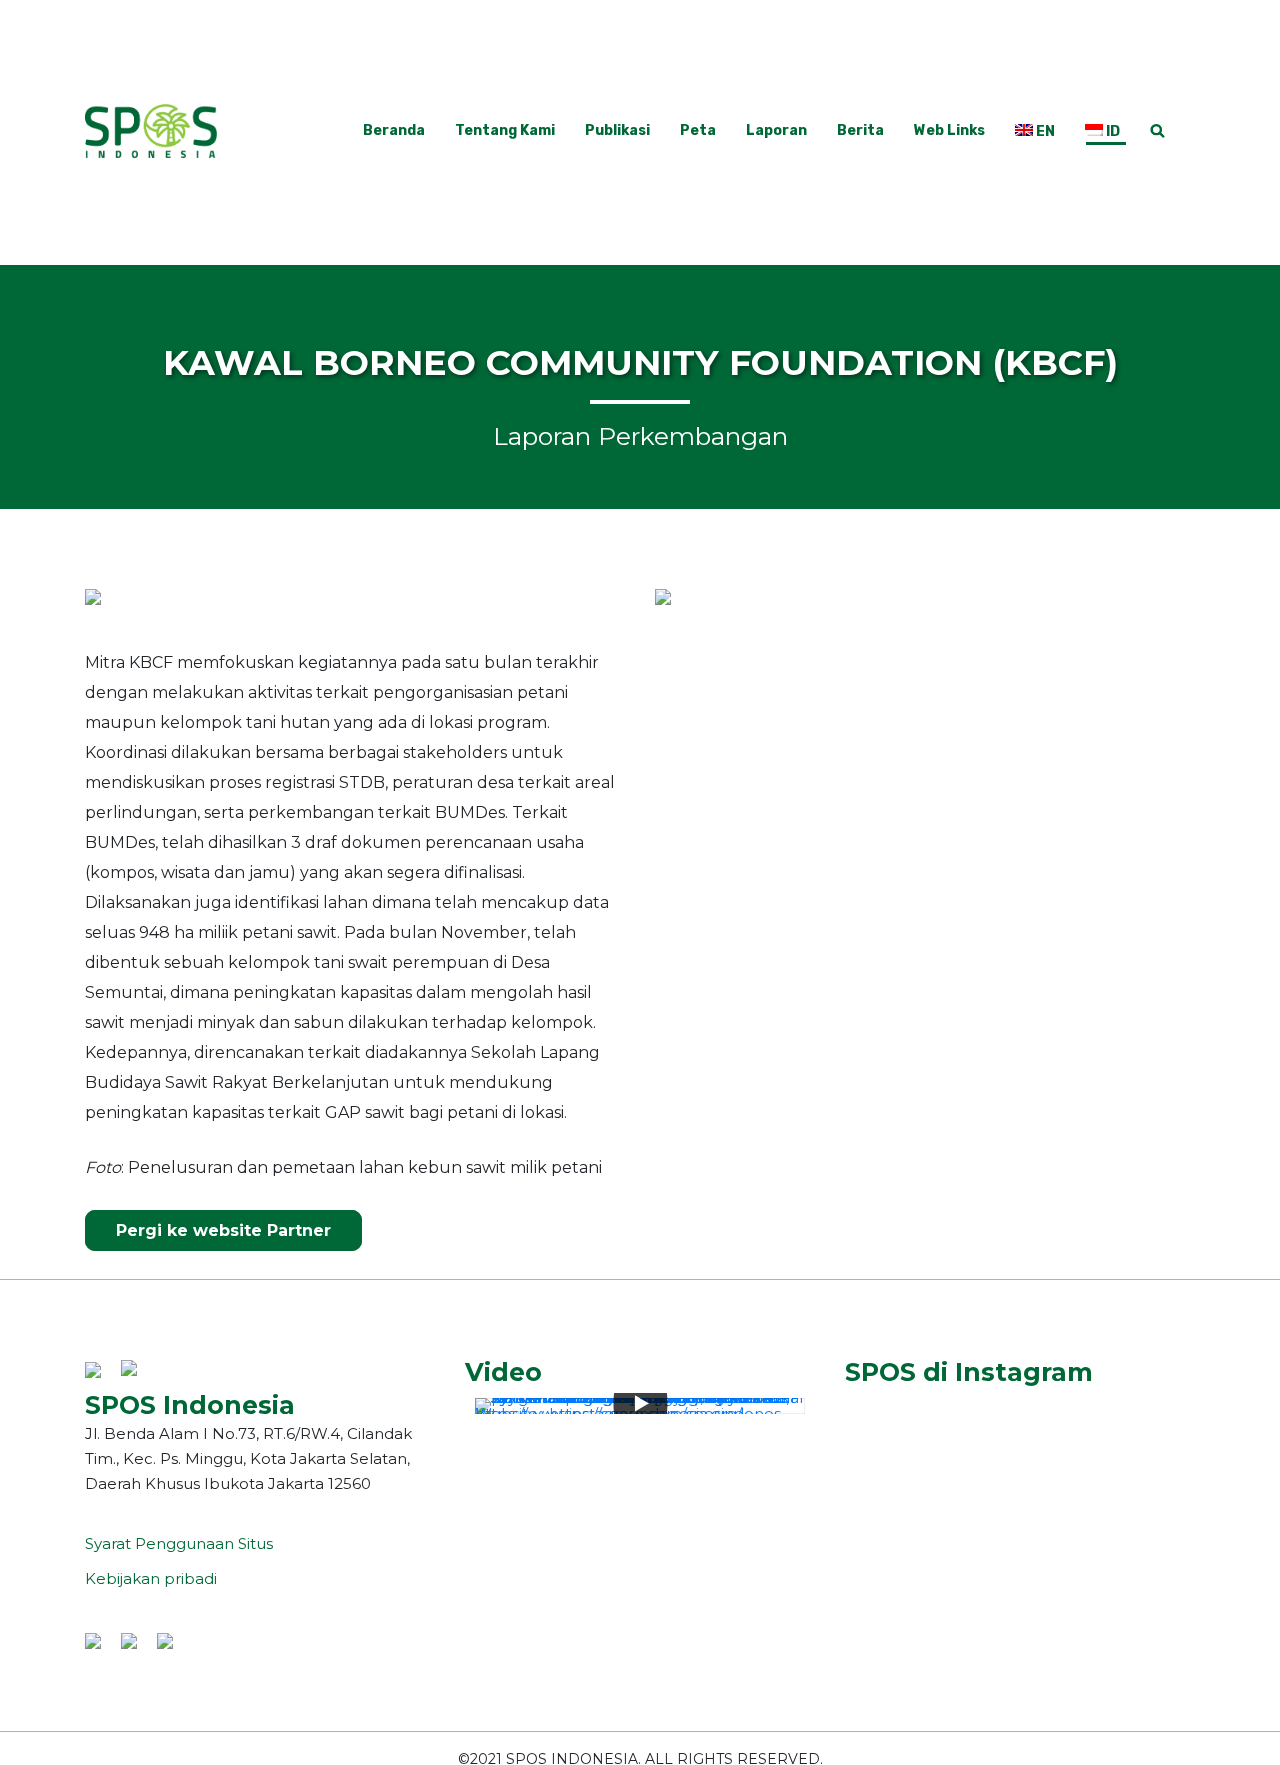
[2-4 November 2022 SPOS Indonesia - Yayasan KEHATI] (905, 1424)
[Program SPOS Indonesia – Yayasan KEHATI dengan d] (1020, 1446)
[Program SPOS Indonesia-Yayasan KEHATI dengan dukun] (1134, 1424)
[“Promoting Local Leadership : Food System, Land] (1134, 1402)
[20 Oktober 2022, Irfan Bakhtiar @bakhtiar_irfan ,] (1134, 1446)
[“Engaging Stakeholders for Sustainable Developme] (1020, 1402)
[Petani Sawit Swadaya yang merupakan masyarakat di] (905, 1446)
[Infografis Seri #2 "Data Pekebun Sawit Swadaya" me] (1020, 1424)
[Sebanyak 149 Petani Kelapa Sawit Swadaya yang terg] (905, 1402)
